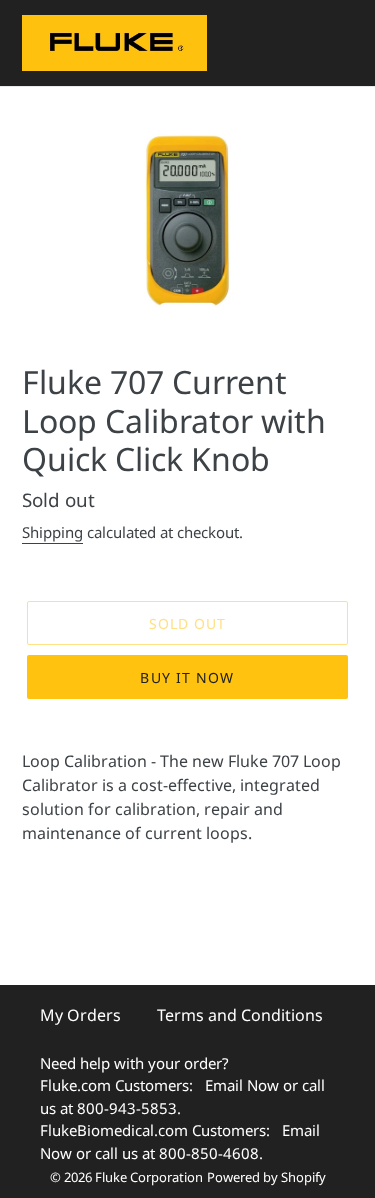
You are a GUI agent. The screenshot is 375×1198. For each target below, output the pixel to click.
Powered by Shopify (266, 1177)
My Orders (80, 1015)
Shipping (52, 532)
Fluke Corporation (149, 1177)
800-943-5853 (127, 1108)
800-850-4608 (209, 1153)
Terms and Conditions (240, 1015)
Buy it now (187, 677)
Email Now (242, 1085)
